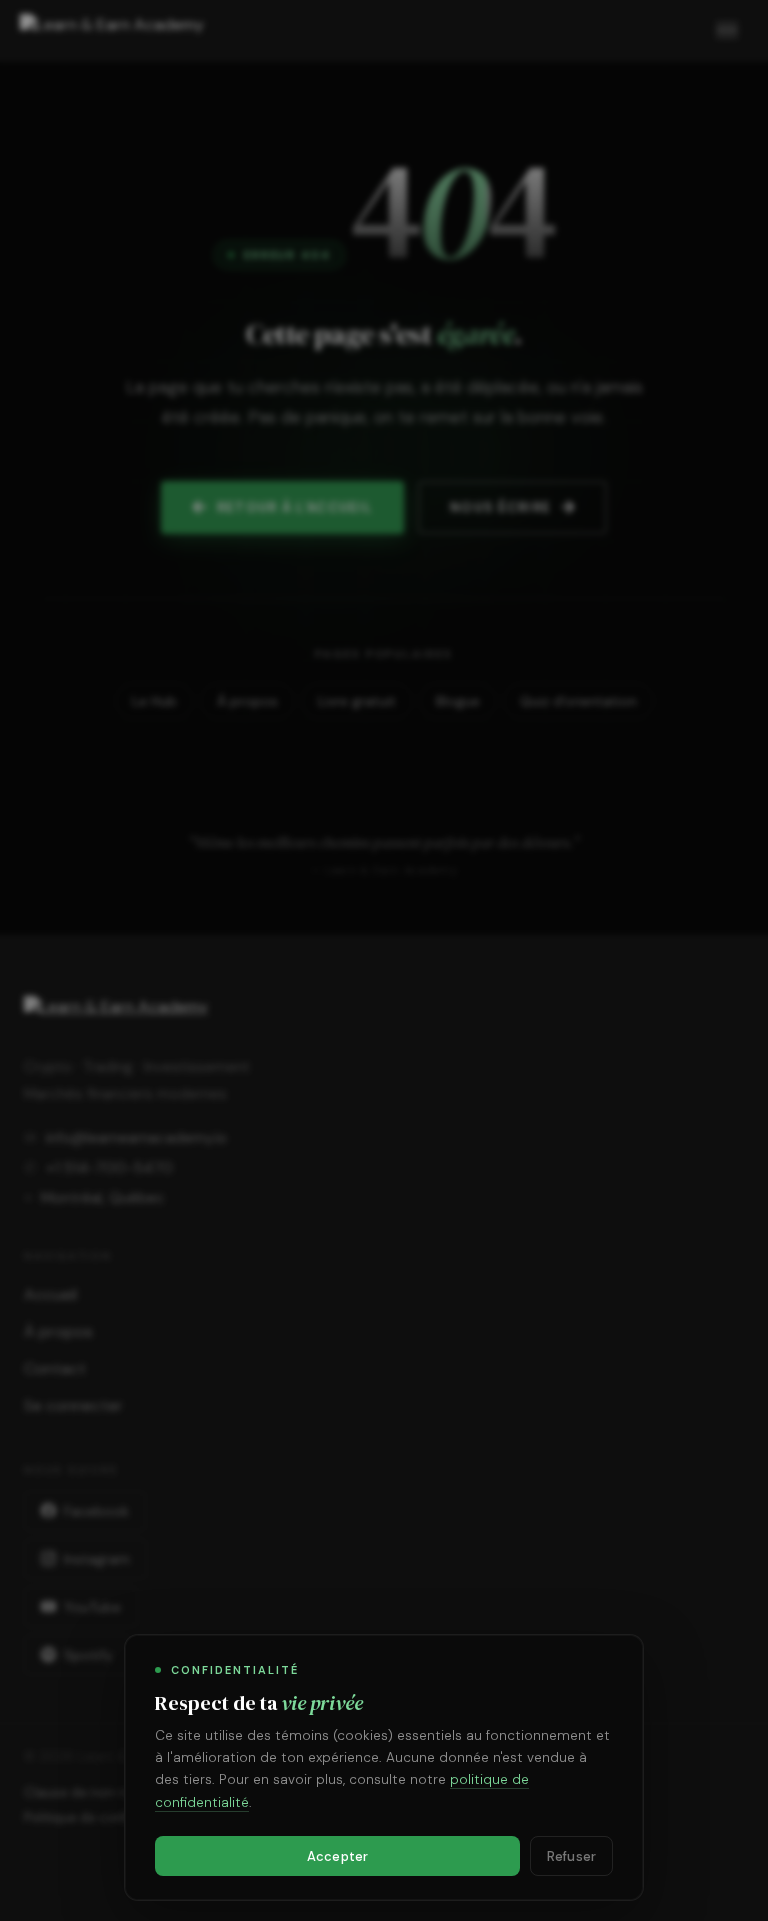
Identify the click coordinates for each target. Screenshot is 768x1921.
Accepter (337, 1856)
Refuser (571, 1856)
